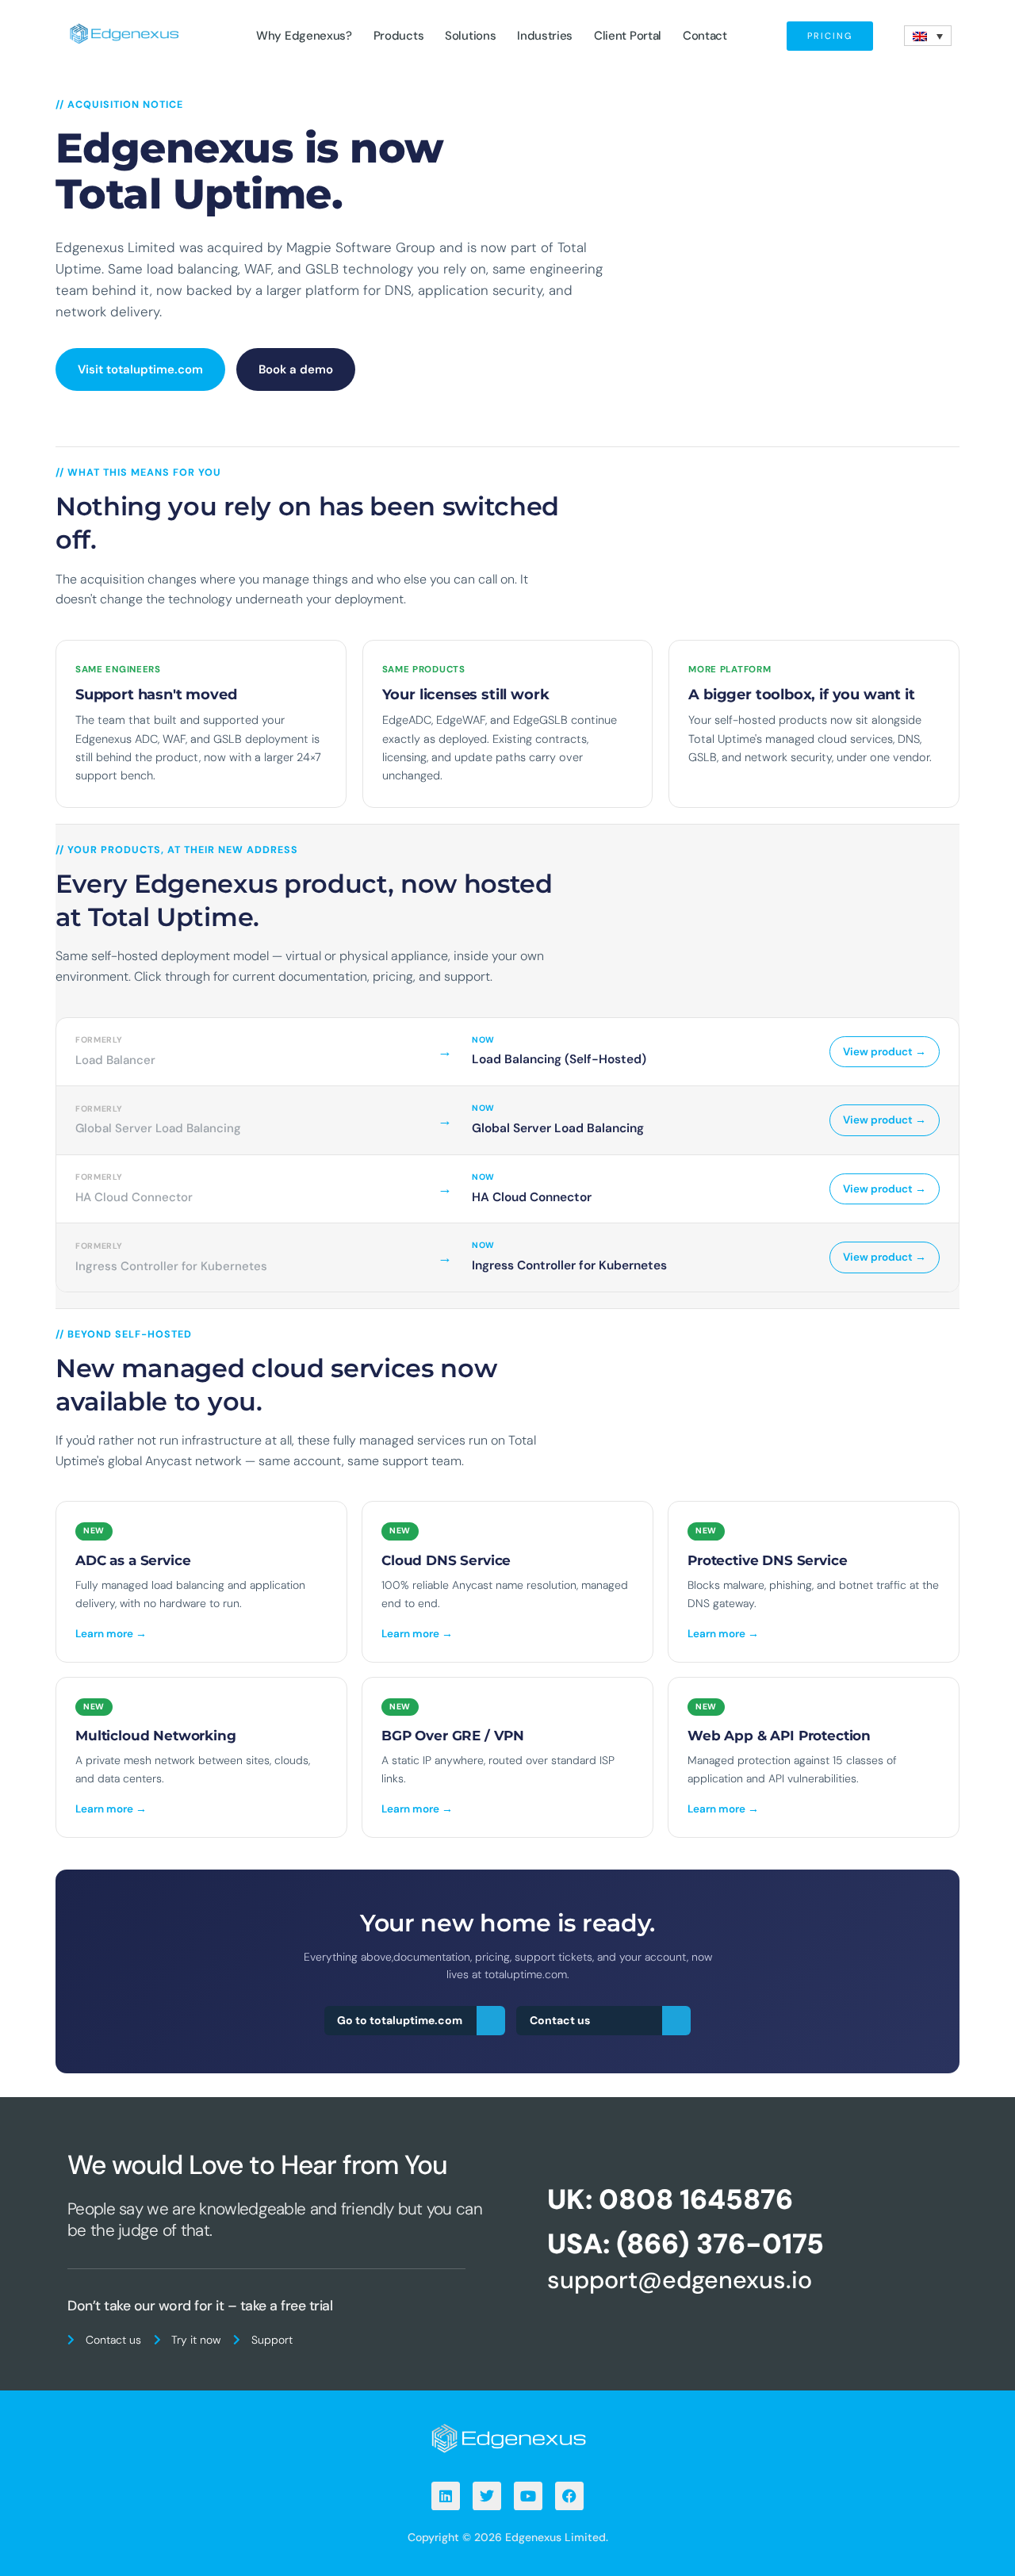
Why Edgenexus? (304, 36)
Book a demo (296, 369)
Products (399, 36)
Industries (545, 36)
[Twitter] (487, 2496)
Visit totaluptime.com (140, 369)
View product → (885, 1052)
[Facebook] (569, 2496)
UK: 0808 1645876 (670, 2199)
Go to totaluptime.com (400, 2020)
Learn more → (111, 1634)
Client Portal (628, 36)
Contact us (560, 2020)
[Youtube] (528, 2496)
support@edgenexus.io (680, 2280)
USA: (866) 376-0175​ (686, 2244)
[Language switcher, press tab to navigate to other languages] (928, 36)
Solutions (470, 36)
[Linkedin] (446, 2496)
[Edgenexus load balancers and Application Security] (507, 2437)
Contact (705, 36)
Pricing (830, 36)
